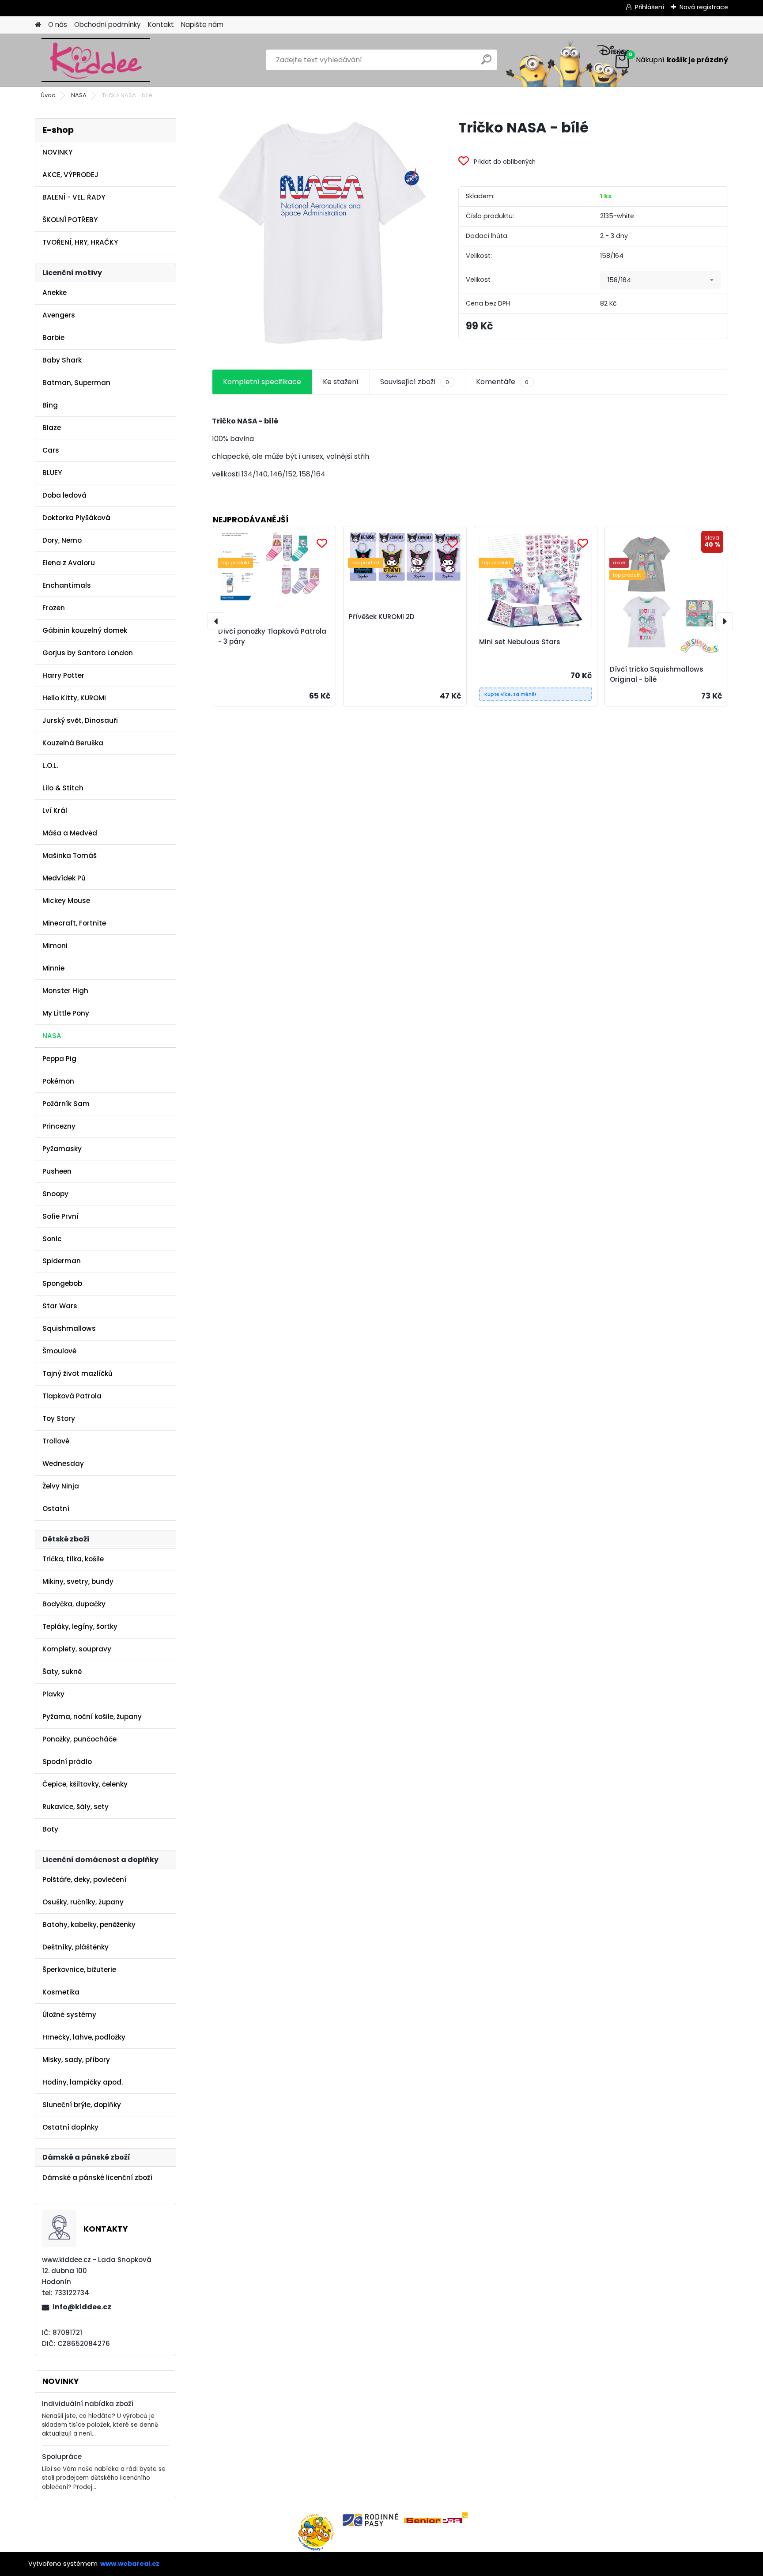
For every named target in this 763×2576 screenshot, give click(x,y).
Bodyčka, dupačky (74, 1604)
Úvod (48, 95)
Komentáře (502, 382)
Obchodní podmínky (108, 25)
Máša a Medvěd (70, 833)
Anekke (55, 293)
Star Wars (60, 1306)
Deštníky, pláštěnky (76, 1947)
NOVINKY (57, 152)
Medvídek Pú (64, 878)
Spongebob (62, 1283)
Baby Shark (62, 360)
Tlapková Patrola (72, 1396)
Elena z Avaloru (69, 563)
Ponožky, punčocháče (79, 1739)
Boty (50, 1829)
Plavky (53, 1694)
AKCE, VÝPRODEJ (70, 175)
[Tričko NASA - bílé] (321, 233)
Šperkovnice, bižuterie (79, 1970)
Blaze (52, 428)
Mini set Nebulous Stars (520, 642)
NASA (79, 95)
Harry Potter (63, 675)
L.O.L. (50, 765)
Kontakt (161, 25)
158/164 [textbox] (619, 280)
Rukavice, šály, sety (76, 1807)
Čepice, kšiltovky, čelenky (85, 1784)
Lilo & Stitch (63, 788)
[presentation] (216, 621)
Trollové (56, 1441)
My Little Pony (66, 1013)
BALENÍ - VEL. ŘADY (74, 197)
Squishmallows (69, 1328)
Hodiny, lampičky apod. (83, 2082)
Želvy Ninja (61, 1486)
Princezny (59, 1126)
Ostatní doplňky (70, 2127)
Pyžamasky (62, 1149)
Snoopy (55, 1194)
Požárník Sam (66, 1104)
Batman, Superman (76, 383)
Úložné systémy (69, 2015)
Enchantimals (67, 585)
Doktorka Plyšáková (76, 518)
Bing (50, 405)
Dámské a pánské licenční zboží (97, 2178)
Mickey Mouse (66, 901)
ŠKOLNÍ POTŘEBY (70, 220)
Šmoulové (59, 1351)
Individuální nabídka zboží (88, 2404)
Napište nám (202, 25)
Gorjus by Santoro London (88, 653)
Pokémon (58, 1081)
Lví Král (55, 810)
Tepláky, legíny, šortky (80, 1626)
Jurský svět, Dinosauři (80, 720)
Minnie (53, 968)
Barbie (53, 338)
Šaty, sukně (62, 1671)
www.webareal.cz (130, 2564)
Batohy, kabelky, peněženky (89, 1924)
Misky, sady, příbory (76, 2060)
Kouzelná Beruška (73, 743)
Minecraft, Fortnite (74, 923)
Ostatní (56, 1509)
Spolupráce (62, 2457)
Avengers (59, 315)
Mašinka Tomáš (70, 856)
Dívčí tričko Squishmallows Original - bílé (657, 674)
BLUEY (52, 473)
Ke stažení (341, 382)
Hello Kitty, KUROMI (74, 698)
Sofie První (60, 1216)
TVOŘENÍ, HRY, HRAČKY (80, 242)
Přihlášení (650, 7)
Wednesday (63, 1464)
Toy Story (59, 1418)
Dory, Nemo (62, 540)
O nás (58, 25)
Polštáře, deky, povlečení (84, 1879)
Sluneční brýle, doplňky (82, 2105)
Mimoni (55, 946)
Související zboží (415, 382)
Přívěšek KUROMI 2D (382, 617)
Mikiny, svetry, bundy (78, 1581)
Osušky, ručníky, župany (83, 1902)
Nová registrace (704, 7)
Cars (51, 450)
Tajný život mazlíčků (77, 1373)
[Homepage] (38, 25)
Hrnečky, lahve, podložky (84, 2037)
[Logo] (96, 60)
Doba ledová (64, 495)
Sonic (52, 1239)
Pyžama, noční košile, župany (92, 1717)
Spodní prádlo (67, 1762)
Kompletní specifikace (262, 382)
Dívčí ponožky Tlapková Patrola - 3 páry (272, 636)
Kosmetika (61, 1992)
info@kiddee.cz (82, 2307)
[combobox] (660, 280)
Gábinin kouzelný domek (85, 630)
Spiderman (62, 1261)
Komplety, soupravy (77, 1649)
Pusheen (57, 1171)
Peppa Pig (59, 1059)
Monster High (65, 991)
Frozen (54, 608)
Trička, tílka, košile (73, 1559)
